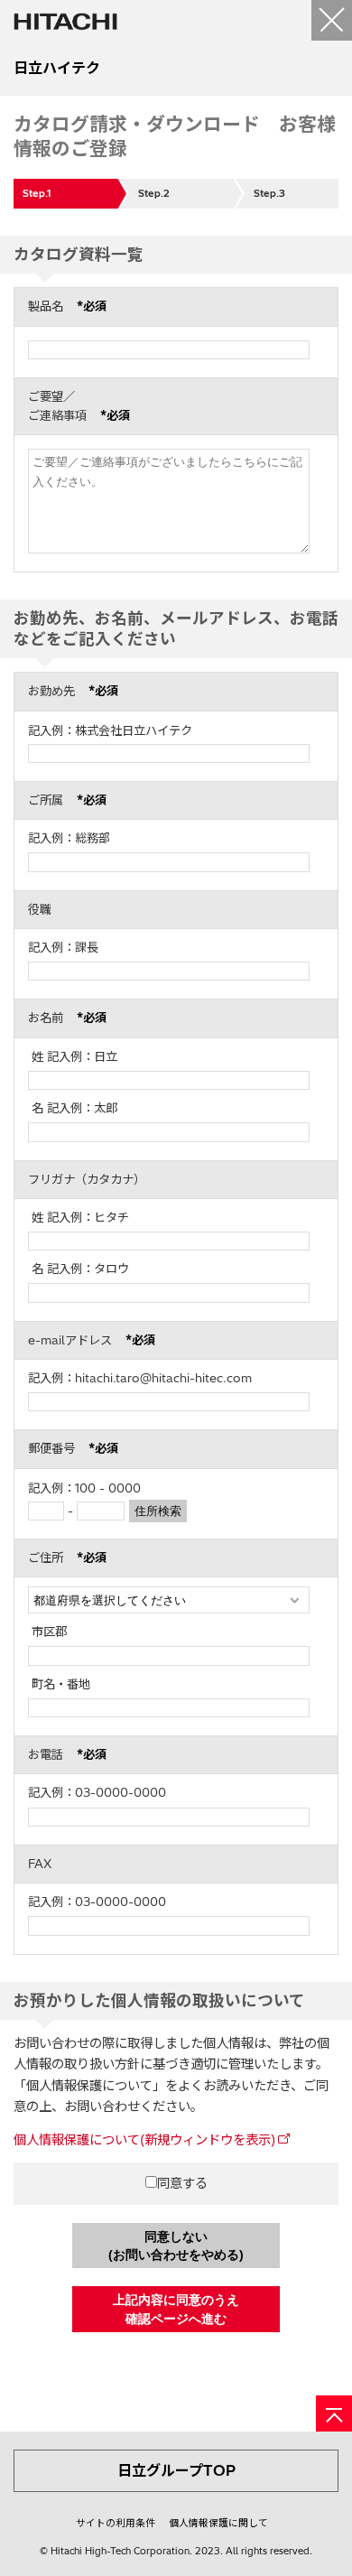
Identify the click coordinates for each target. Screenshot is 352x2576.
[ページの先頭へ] (334, 2413)
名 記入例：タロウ (80, 1269)
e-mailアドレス (92, 1340)
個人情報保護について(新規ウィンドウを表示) (144, 2140)
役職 (40, 909)
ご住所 (67, 1558)
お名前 (67, 1018)
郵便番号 (73, 1448)
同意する (182, 2183)
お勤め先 (73, 691)
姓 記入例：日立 (74, 1056)
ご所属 (67, 800)
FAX (40, 1864)
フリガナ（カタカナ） (87, 1179)
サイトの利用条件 (116, 2523)
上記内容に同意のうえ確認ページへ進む (176, 2309)
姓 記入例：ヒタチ (80, 1217)
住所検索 (158, 1511)
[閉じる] (332, 20)
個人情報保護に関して (218, 2523)
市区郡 (49, 1632)
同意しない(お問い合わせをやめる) (176, 2246)
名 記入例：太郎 (74, 1108)
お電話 (67, 1754)
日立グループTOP (176, 2470)
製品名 (67, 306)
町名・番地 (61, 1684)
